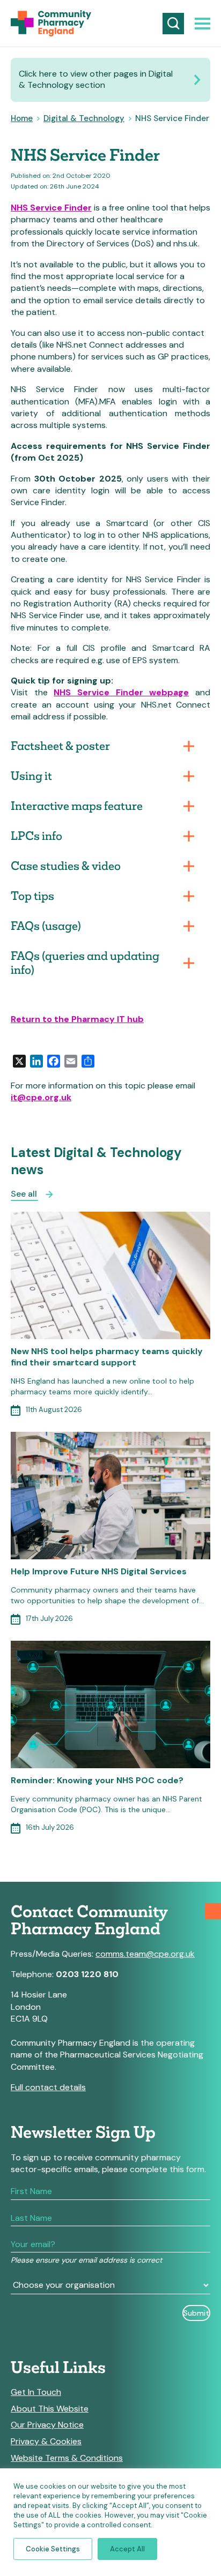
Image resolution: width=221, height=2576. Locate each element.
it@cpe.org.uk (41, 1097)
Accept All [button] (127, 2549)
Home (22, 118)
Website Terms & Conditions (67, 2458)
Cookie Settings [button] (53, 2549)
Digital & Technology (84, 118)
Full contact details (48, 2087)
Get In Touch (36, 2392)
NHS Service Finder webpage (121, 692)
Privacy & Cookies (46, 2442)
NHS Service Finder (51, 208)
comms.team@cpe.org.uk (145, 1954)
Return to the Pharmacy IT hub (77, 1019)
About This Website (50, 2409)
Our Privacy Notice (47, 2425)
